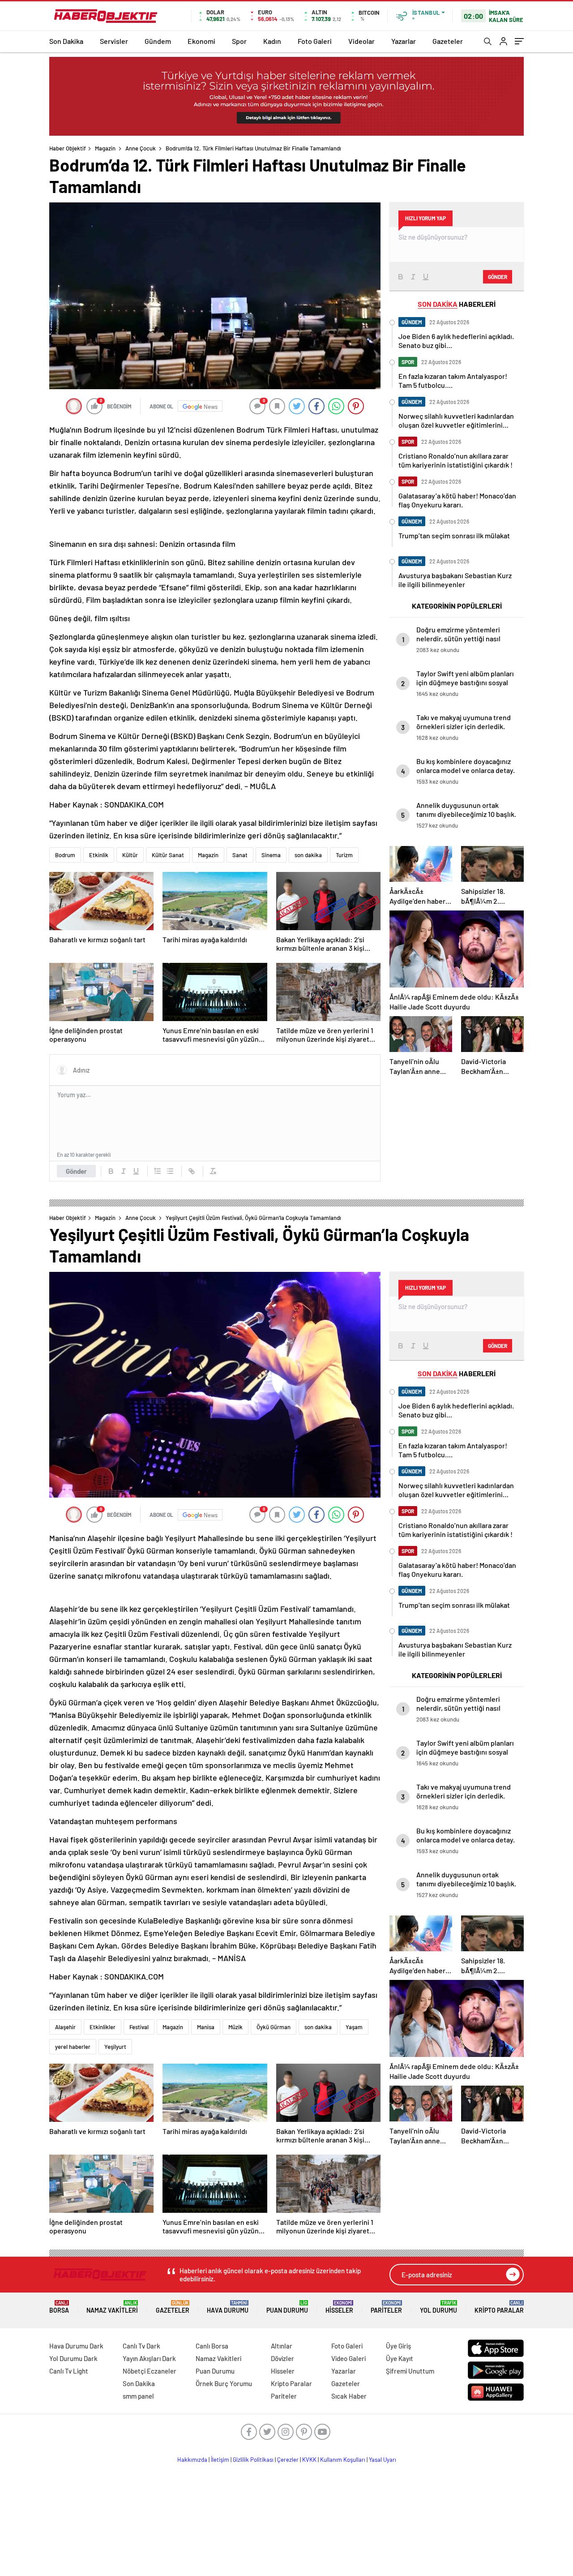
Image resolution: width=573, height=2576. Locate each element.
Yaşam (354, 2027)
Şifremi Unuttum (410, 2371)
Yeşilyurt (115, 2047)
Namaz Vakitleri (112, 2307)
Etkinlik (99, 855)
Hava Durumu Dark (76, 2346)
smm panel (138, 2396)
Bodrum (65, 855)
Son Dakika (66, 41)
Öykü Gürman (274, 2027)
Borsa (59, 2307)
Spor (239, 41)
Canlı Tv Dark (141, 2346)
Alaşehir (65, 2027)
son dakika (308, 855)
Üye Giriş (398, 2346)
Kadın (272, 41)
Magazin (105, 148)
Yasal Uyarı (383, 2460)
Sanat (240, 855)
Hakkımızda (192, 2460)
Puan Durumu (287, 2307)
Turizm (344, 855)
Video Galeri (349, 2358)
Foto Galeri (315, 41)
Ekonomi (201, 41)
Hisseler (339, 2307)
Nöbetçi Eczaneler (150, 2371)
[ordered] (158, 1171)
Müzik (235, 2027)
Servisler (114, 41)
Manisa (206, 2027)
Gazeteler (448, 41)
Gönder (76, 1171)
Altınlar (282, 2346)
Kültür (130, 855)
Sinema (271, 855)
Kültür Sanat (168, 855)
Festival (139, 2027)
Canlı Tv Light (69, 2371)
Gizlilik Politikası (253, 2460)
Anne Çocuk (141, 148)
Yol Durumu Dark (73, 2358)
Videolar (361, 41)
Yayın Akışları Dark (149, 2358)
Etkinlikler (103, 2027)
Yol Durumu (438, 2307)
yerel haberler (73, 2047)
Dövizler (282, 2358)
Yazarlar (404, 41)
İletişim (220, 2460)
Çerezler (288, 2460)
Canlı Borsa (212, 2346)
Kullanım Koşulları (343, 2460)
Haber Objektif (68, 148)
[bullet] (170, 1171)
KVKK (309, 2460)
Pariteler (386, 2307)
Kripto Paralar (499, 2307)
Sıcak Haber (349, 2396)
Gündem (158, 41)
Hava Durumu (228, 2307)
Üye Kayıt (400, 2358)
